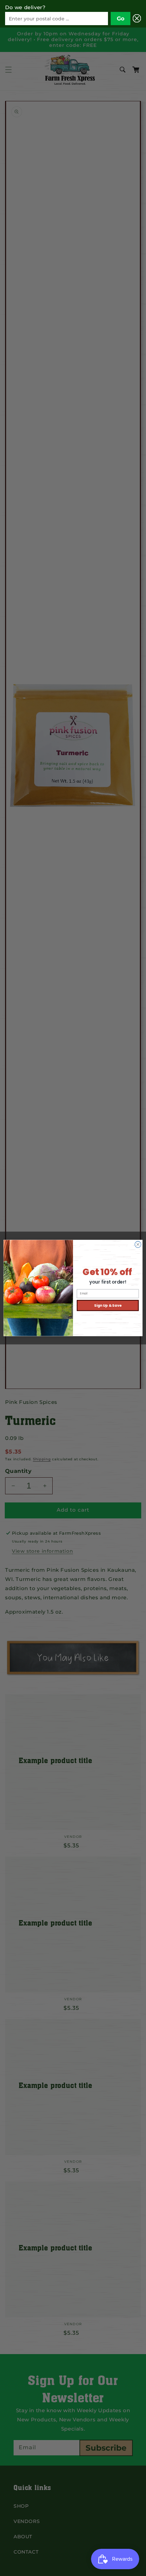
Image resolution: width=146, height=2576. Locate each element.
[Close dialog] (138, 1245)
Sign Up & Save (108, 1306)
